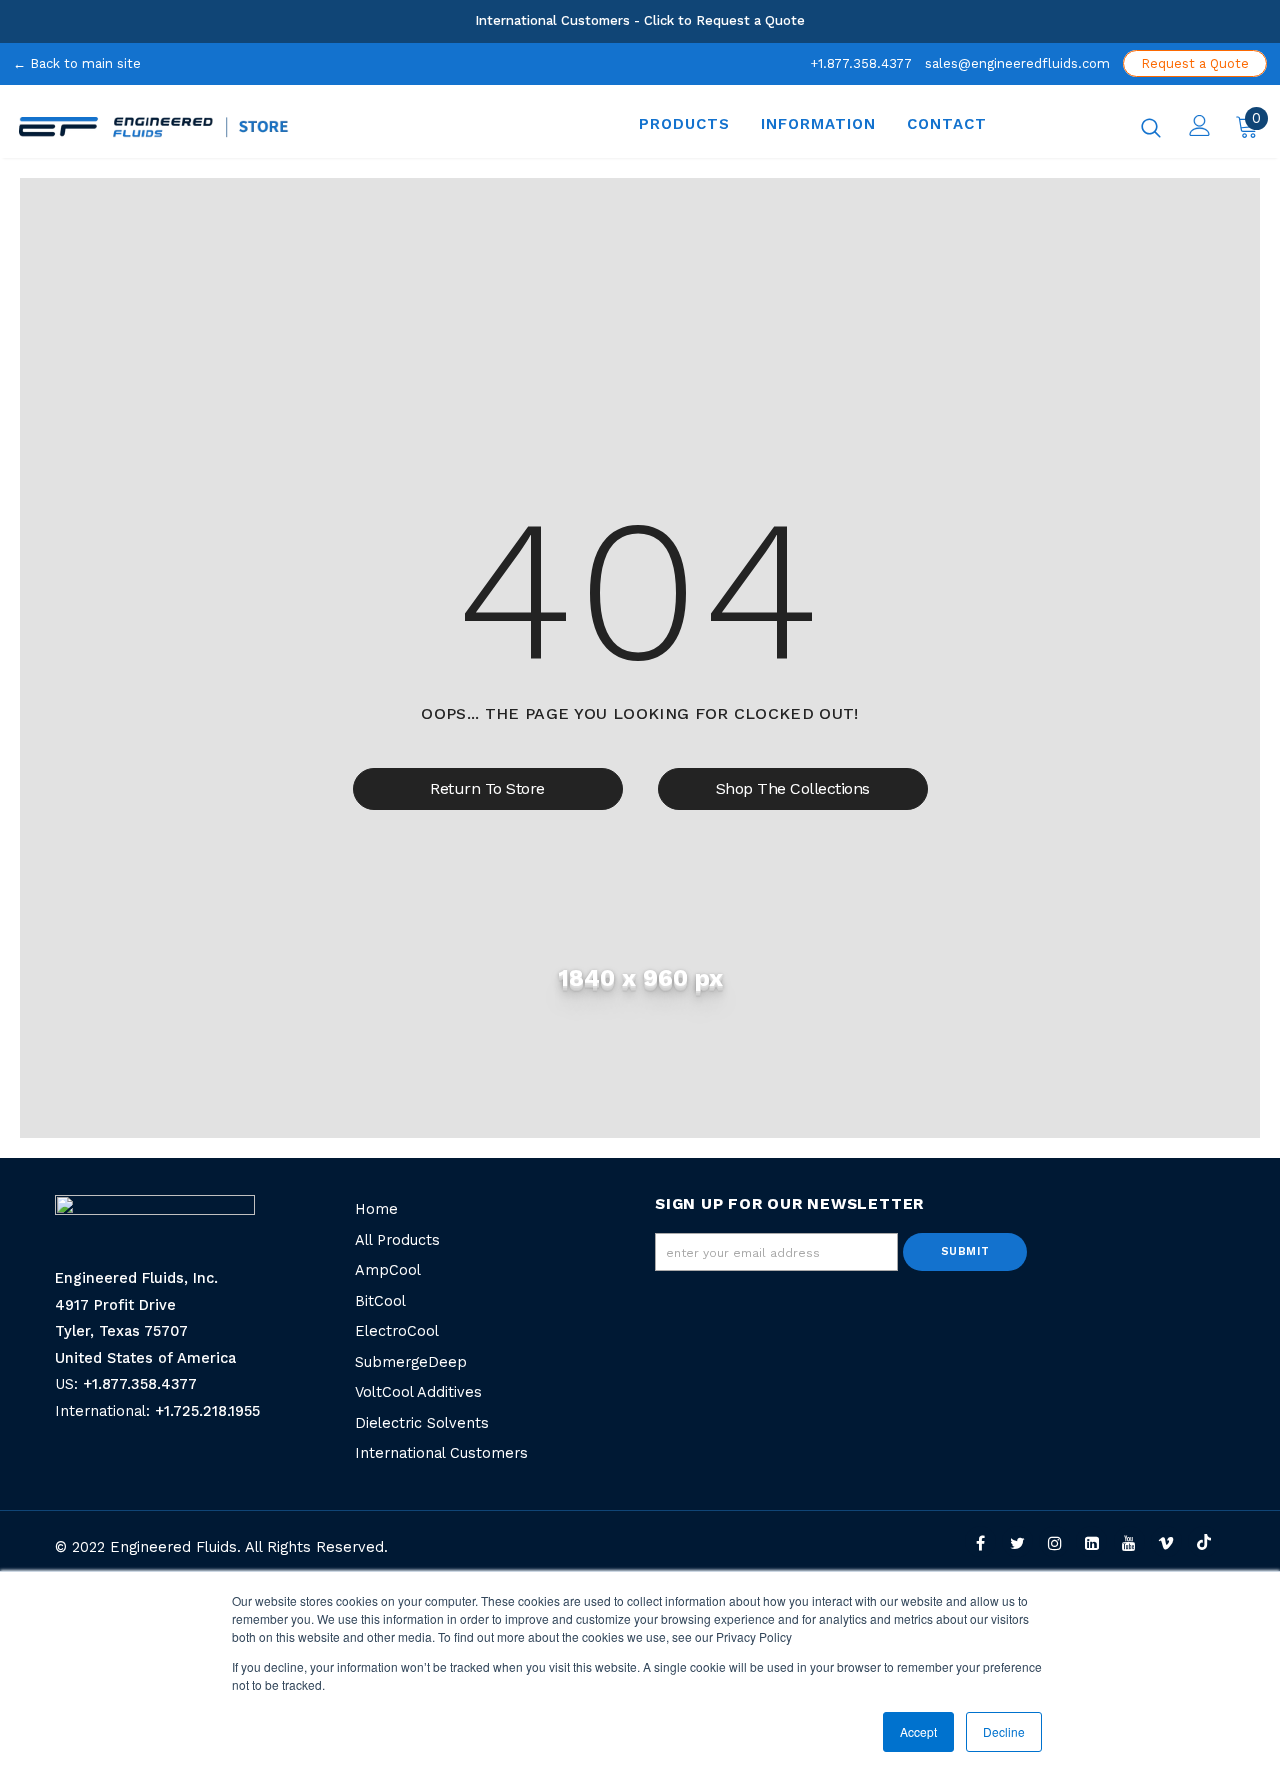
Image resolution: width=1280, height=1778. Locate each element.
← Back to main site (77, 63)
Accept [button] (918, 1731)
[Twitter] (1017, 1541)
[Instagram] (1054, 1541)
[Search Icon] (1151, 127)
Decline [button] (1004, 1731)
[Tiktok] (1203, 1541)
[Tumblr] (1091, 1541)
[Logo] (267, 127)
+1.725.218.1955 (207, 1411)
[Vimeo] (1166, 1541)
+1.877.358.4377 (861, 63)
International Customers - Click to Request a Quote (640, 20)
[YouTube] (1129, 1541)
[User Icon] (1200, 125)
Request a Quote (1195, 63)
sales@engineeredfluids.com (1017, 63)
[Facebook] (980, 1541)
